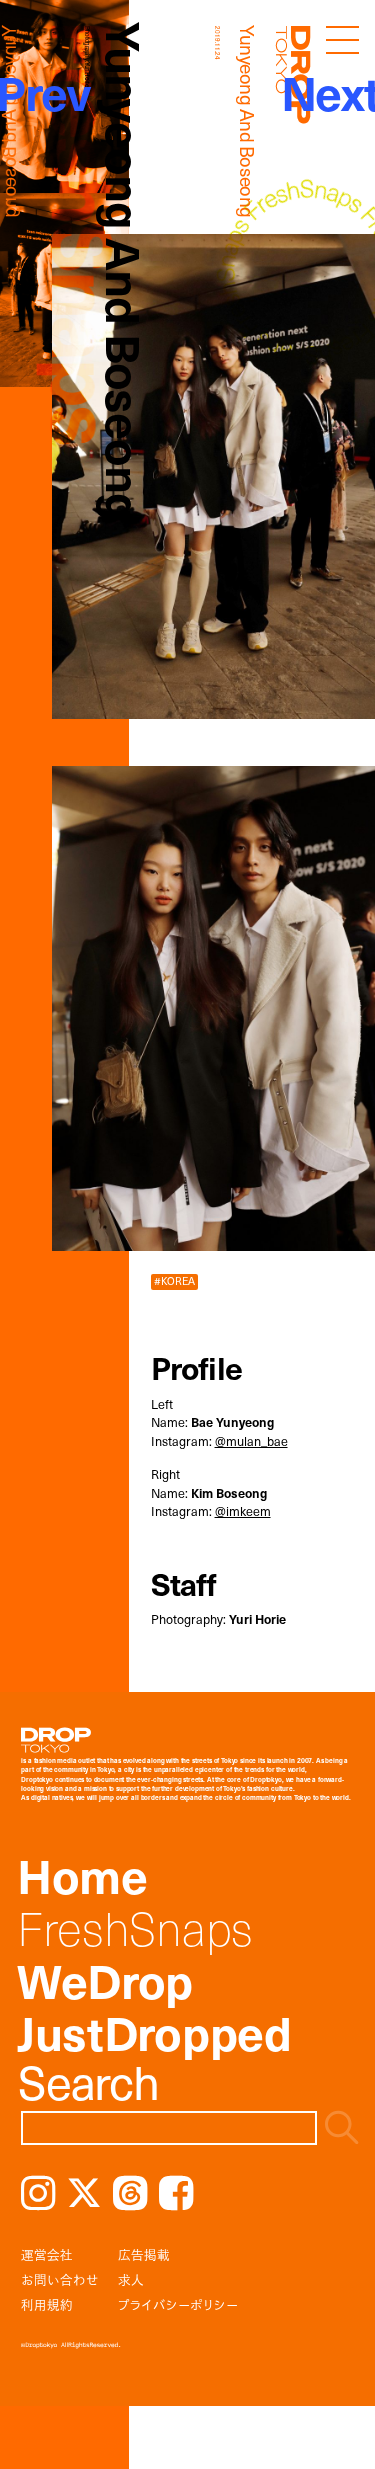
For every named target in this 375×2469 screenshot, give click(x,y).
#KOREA (174, 1281)
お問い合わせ (60, 2279)
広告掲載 (144, 2254)
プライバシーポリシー (178, 2304)
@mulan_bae (251, 1440)
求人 (131, 2279)
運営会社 (47, 2254)
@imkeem (243, 1510)
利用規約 (47, 2304)
